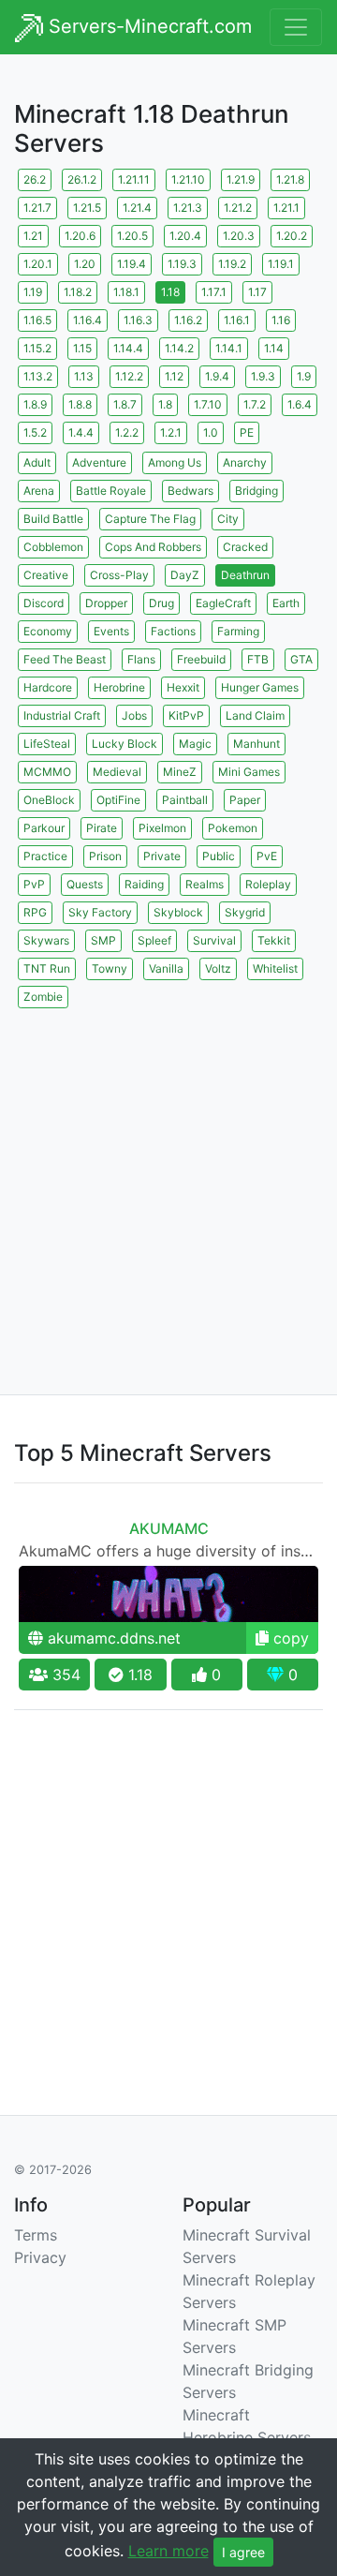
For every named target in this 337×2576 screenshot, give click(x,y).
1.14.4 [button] (128, 348)
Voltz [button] (218, 968)
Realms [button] (205, 884)
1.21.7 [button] (37, 208)
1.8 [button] (165, 404)
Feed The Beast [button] (65, 659)
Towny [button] (110, 968)
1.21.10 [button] (188, 179)
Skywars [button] (46, 940)
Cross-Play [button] (119, 575)
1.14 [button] (274, 348)
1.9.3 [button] (263, 376)
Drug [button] (161, 603)
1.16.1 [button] (237, 320)
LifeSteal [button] (47, 744)
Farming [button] (238, 631)
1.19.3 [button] (182, 264)
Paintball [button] (185, 800)
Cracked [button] (245, 547)
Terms (36, 2235)
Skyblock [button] (178, 912)
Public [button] (219, 856)
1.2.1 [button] (171, 432)
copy (289, 1638)
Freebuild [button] (201, 659)
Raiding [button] (144, 884)
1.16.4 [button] (88, 320)
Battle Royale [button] (111, 491)
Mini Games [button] (249, 772)
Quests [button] (85, 884)
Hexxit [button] (183, 687)
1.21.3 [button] (188, 208)
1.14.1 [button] (229, 348)
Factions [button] (173, 631)
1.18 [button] (170, 292)
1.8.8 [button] (80, 404)
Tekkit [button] (274, 940)
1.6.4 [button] (300, 404)
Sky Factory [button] (100, 912)
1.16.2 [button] (188, 320)
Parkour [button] (44, 828)
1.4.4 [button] (81, 432)
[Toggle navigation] (296, 27)
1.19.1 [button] (281, 264)
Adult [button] (37, 462)
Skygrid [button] (245, 912)
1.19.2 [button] (232, 264)
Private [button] (162, 856)
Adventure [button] (99, 462)
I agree (243, 2552)
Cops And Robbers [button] (153, 547)
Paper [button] (245, 800)
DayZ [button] (185, 575)
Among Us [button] (175, 462)
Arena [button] (39, 491)
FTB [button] (258, 659)
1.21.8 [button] (290, 179)
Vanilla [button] (166, 968)
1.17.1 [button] (214, 292)
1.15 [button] (82, 348)
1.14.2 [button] (179, 348)
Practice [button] (45, 856)
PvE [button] (267, 856)
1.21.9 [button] (241, 179)
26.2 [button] (35, 179)
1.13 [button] (84, 376)
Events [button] (111, 631)
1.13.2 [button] (38, 376)
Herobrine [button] (119, 687)
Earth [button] (286, 603)
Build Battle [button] (53, 519)
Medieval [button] (117, 772)
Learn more (168, 2551)
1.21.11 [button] (134, 179)
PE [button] (247, 432)
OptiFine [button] (118, 800)
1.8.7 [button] (125, 404)
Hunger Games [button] (260, 687)
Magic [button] (195, 744)
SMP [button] (103, 940)
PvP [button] (34, 884)
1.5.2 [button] (35, 432)
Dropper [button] (106, 603)
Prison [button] (105, 856)
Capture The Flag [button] (150, 519)
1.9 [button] (304, 376)
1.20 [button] (85, 264)
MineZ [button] (180, 772)
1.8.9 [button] (35, 404)
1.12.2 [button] (129, 376)
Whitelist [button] (275, 968)
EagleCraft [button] (223, 603)
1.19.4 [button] (132, 264)
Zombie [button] (43, 997)
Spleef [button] (154, 940)
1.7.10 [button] (208, 404)
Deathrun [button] (245, 575)
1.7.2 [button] (255, 404)
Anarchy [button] (245, 462)
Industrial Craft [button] (62, 715)
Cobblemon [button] (53, 547)
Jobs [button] (134, 715)
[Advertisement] (168, 1181)
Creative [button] (46, 575)
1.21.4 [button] (137, 208)
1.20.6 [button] (80, 236)
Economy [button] (48, 631)
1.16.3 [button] (138, 320)
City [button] (228, 519)
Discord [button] (44, 603)
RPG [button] (35, 912)
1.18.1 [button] (126, 292)
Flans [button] (141, 659)
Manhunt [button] (256, 744)
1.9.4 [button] (217, 376)
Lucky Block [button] (125, 744)
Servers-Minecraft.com (147, 26)
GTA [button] (301, 659)
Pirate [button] (102, 828)
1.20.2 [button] (292, 236)
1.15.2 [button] (37, 348)
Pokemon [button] (233, 828)
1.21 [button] (33, 236)
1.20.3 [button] (239, 236)
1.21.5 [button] (87, 208)
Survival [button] (214, 940)
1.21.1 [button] (286, 208)
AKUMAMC (169, 1528)
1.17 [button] (257, 292)
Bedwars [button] (190, 491)
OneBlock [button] (49, 800)
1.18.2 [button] (78, 292)
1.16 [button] (281, 320)
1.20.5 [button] (132, 236)
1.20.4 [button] (185, 236)
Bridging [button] (256, 491)
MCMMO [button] (47, 772)
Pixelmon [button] (162, 828)
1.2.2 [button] (127, 432)
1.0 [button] (211, 432)
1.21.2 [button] (238, 208)
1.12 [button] (174, 376)
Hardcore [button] (48, 687)
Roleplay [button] (268, 884)
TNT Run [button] (47, 968)
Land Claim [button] (255, 715)
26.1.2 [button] (82, 179)
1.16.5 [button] (37, 320)
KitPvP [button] (186, 715)
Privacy (40, 2257)
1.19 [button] (33, 292)
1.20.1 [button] (38, 264)
